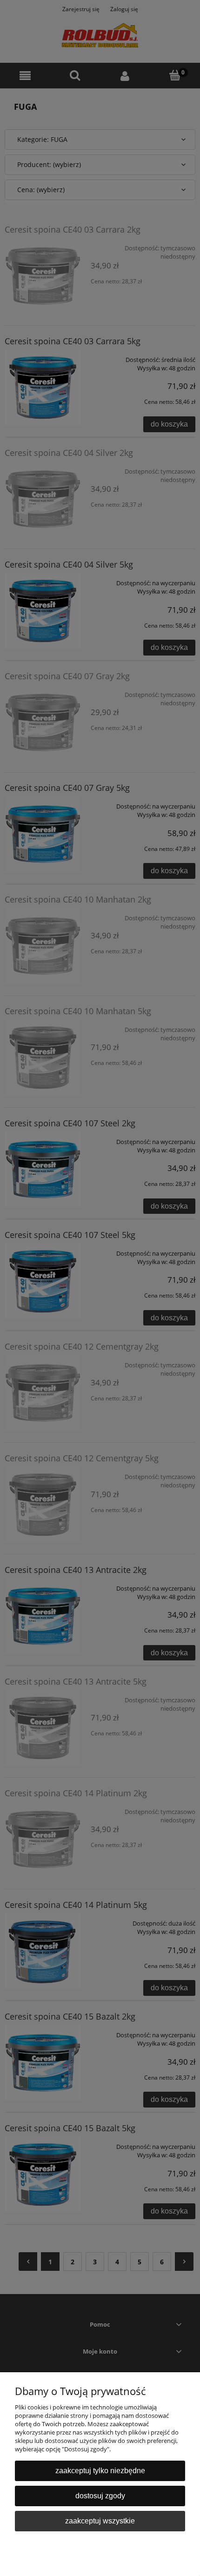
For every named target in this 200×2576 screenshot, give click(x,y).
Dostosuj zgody (100, 2496)
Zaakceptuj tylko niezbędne (100, 2471)
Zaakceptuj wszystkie (100, 2521)
